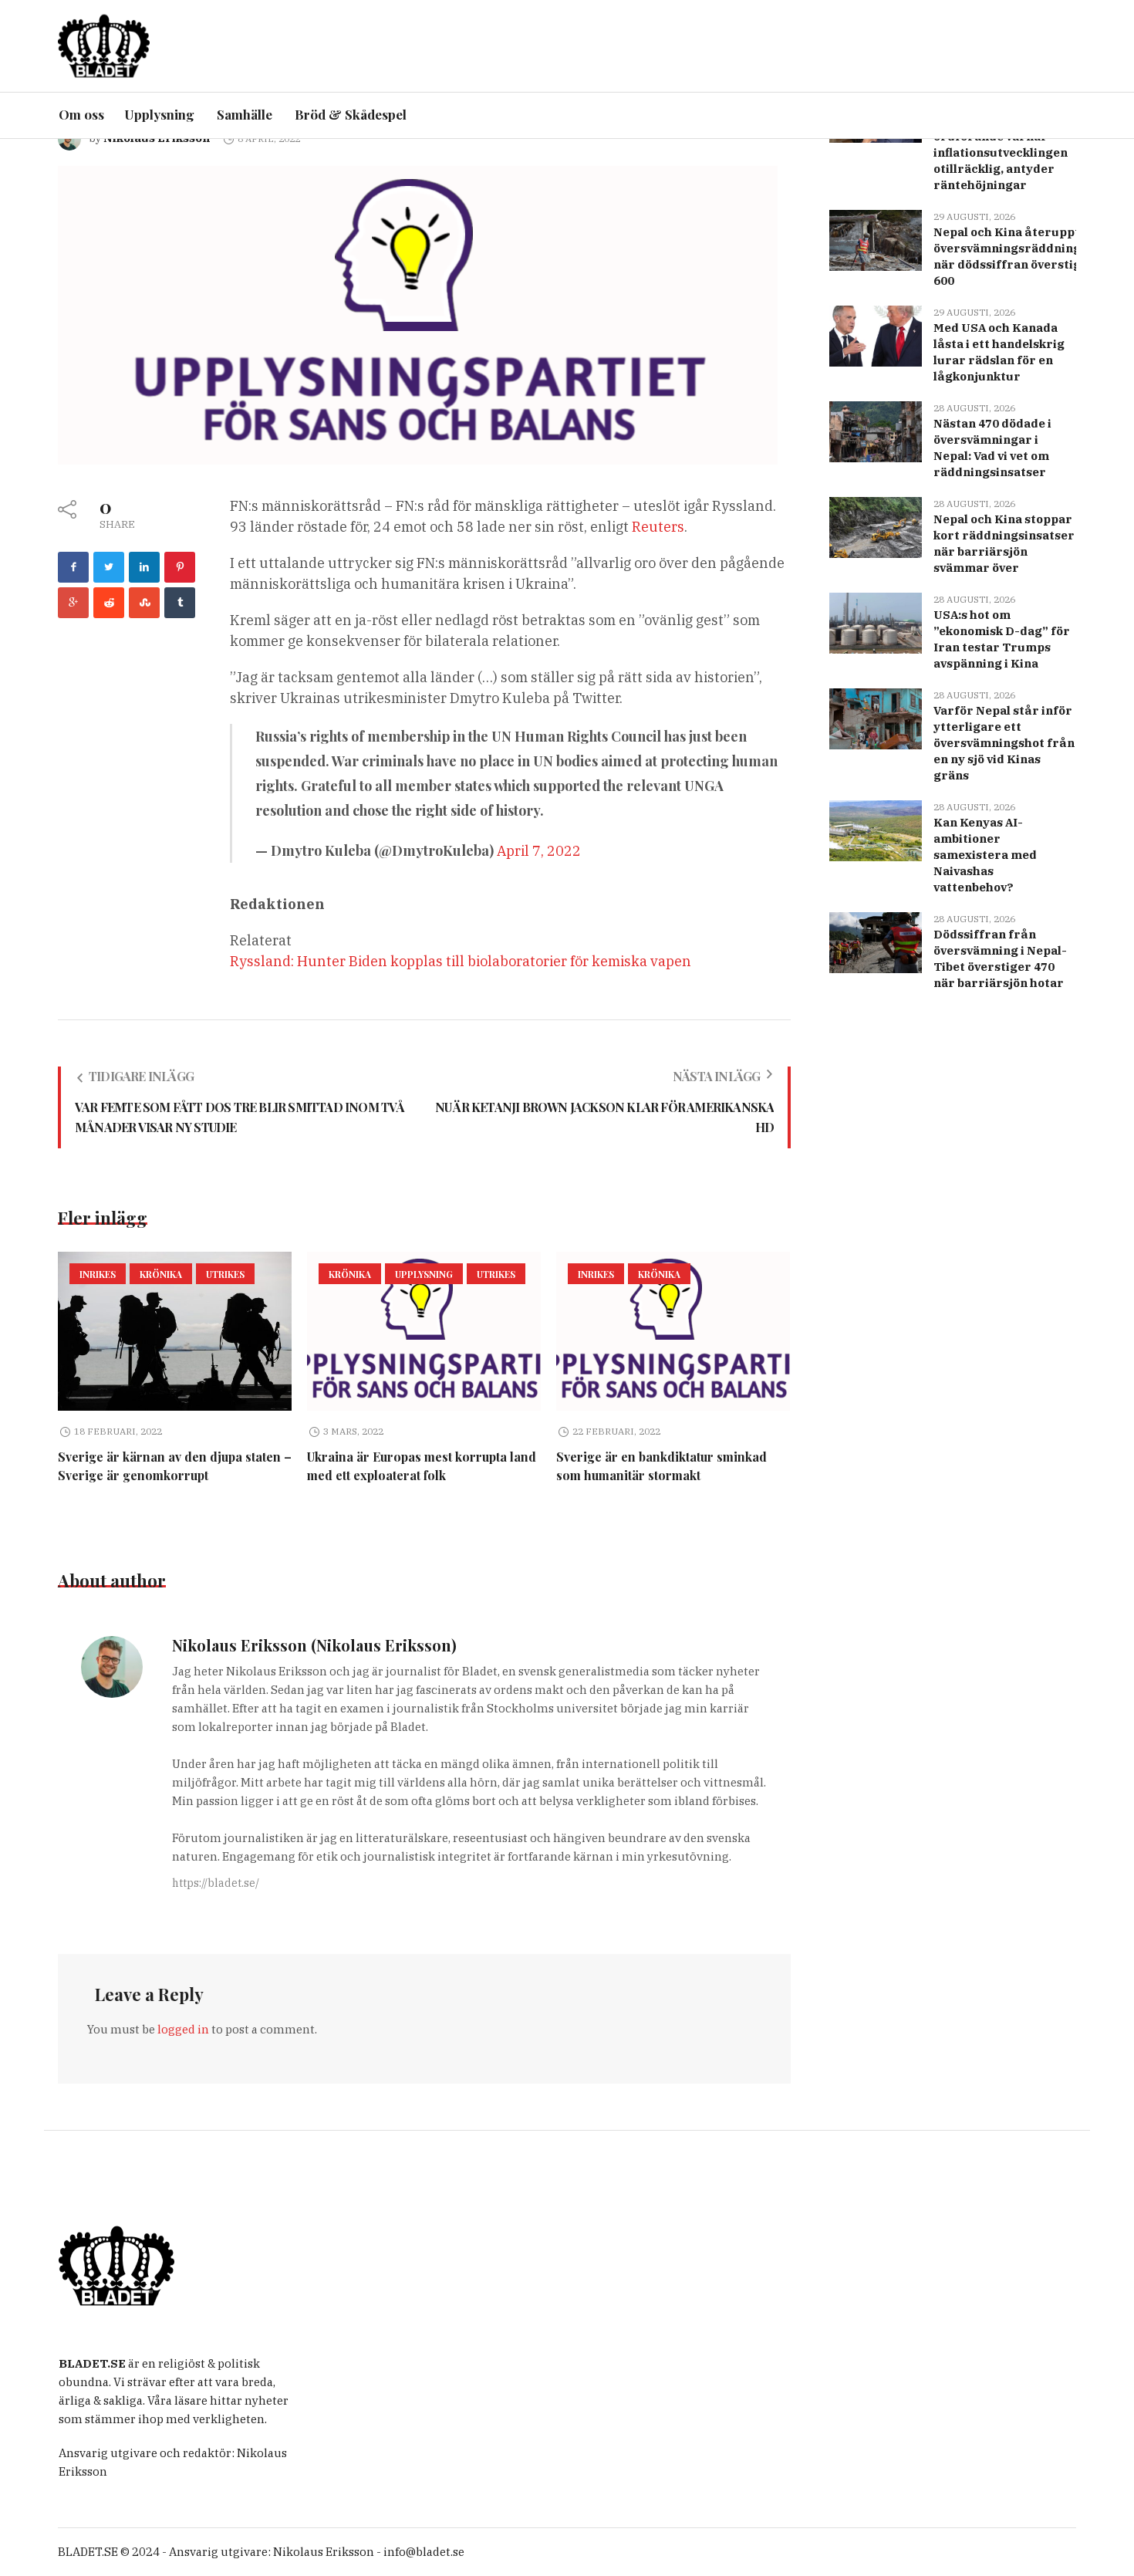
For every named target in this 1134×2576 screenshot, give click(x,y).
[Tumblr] (180, 603)
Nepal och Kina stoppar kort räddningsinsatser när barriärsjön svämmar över (1004, 543)
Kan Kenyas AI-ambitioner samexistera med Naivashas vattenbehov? (985, 855)
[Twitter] (109, 567)
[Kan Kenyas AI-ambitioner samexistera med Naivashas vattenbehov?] (876, 829)
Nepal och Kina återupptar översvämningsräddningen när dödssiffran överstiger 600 (1014, 256)
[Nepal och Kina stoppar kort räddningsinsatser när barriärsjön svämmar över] (876, 526)
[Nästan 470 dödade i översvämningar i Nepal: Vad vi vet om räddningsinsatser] (876, 430)
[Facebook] (73, 567)
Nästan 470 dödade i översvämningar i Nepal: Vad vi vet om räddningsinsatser (992, 448)
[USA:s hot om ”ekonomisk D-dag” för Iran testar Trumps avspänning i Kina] (876, 622)
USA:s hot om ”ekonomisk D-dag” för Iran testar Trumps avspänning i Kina (1002, 639)
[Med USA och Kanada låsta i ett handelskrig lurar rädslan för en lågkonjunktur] (876, 335)
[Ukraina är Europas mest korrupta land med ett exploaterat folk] (424, 1331)
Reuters (658, 527)
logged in (183, 2029)
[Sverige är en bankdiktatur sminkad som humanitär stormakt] (673, 1331)
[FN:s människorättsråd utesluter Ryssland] (418, 314)
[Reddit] (109, 603)
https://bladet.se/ (216, 1883)
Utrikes (225, 1274)
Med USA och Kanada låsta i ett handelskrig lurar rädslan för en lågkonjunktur (999, 352)
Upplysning (424, 1274)
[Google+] (73, 603)
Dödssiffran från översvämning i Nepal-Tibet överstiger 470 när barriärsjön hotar (1000, 958)
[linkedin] (144, 567)
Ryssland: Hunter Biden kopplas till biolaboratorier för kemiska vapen (461, 961)
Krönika (161, 1274)
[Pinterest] (180, 567)
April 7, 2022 (539, 851)
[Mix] (144, 603)
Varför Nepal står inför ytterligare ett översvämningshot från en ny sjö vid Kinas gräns (1004, 743)
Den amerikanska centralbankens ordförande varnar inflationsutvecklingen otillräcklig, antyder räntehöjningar (1001, 144)
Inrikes (98, 1274)
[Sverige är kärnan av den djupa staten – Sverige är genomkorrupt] (175, 1331)
